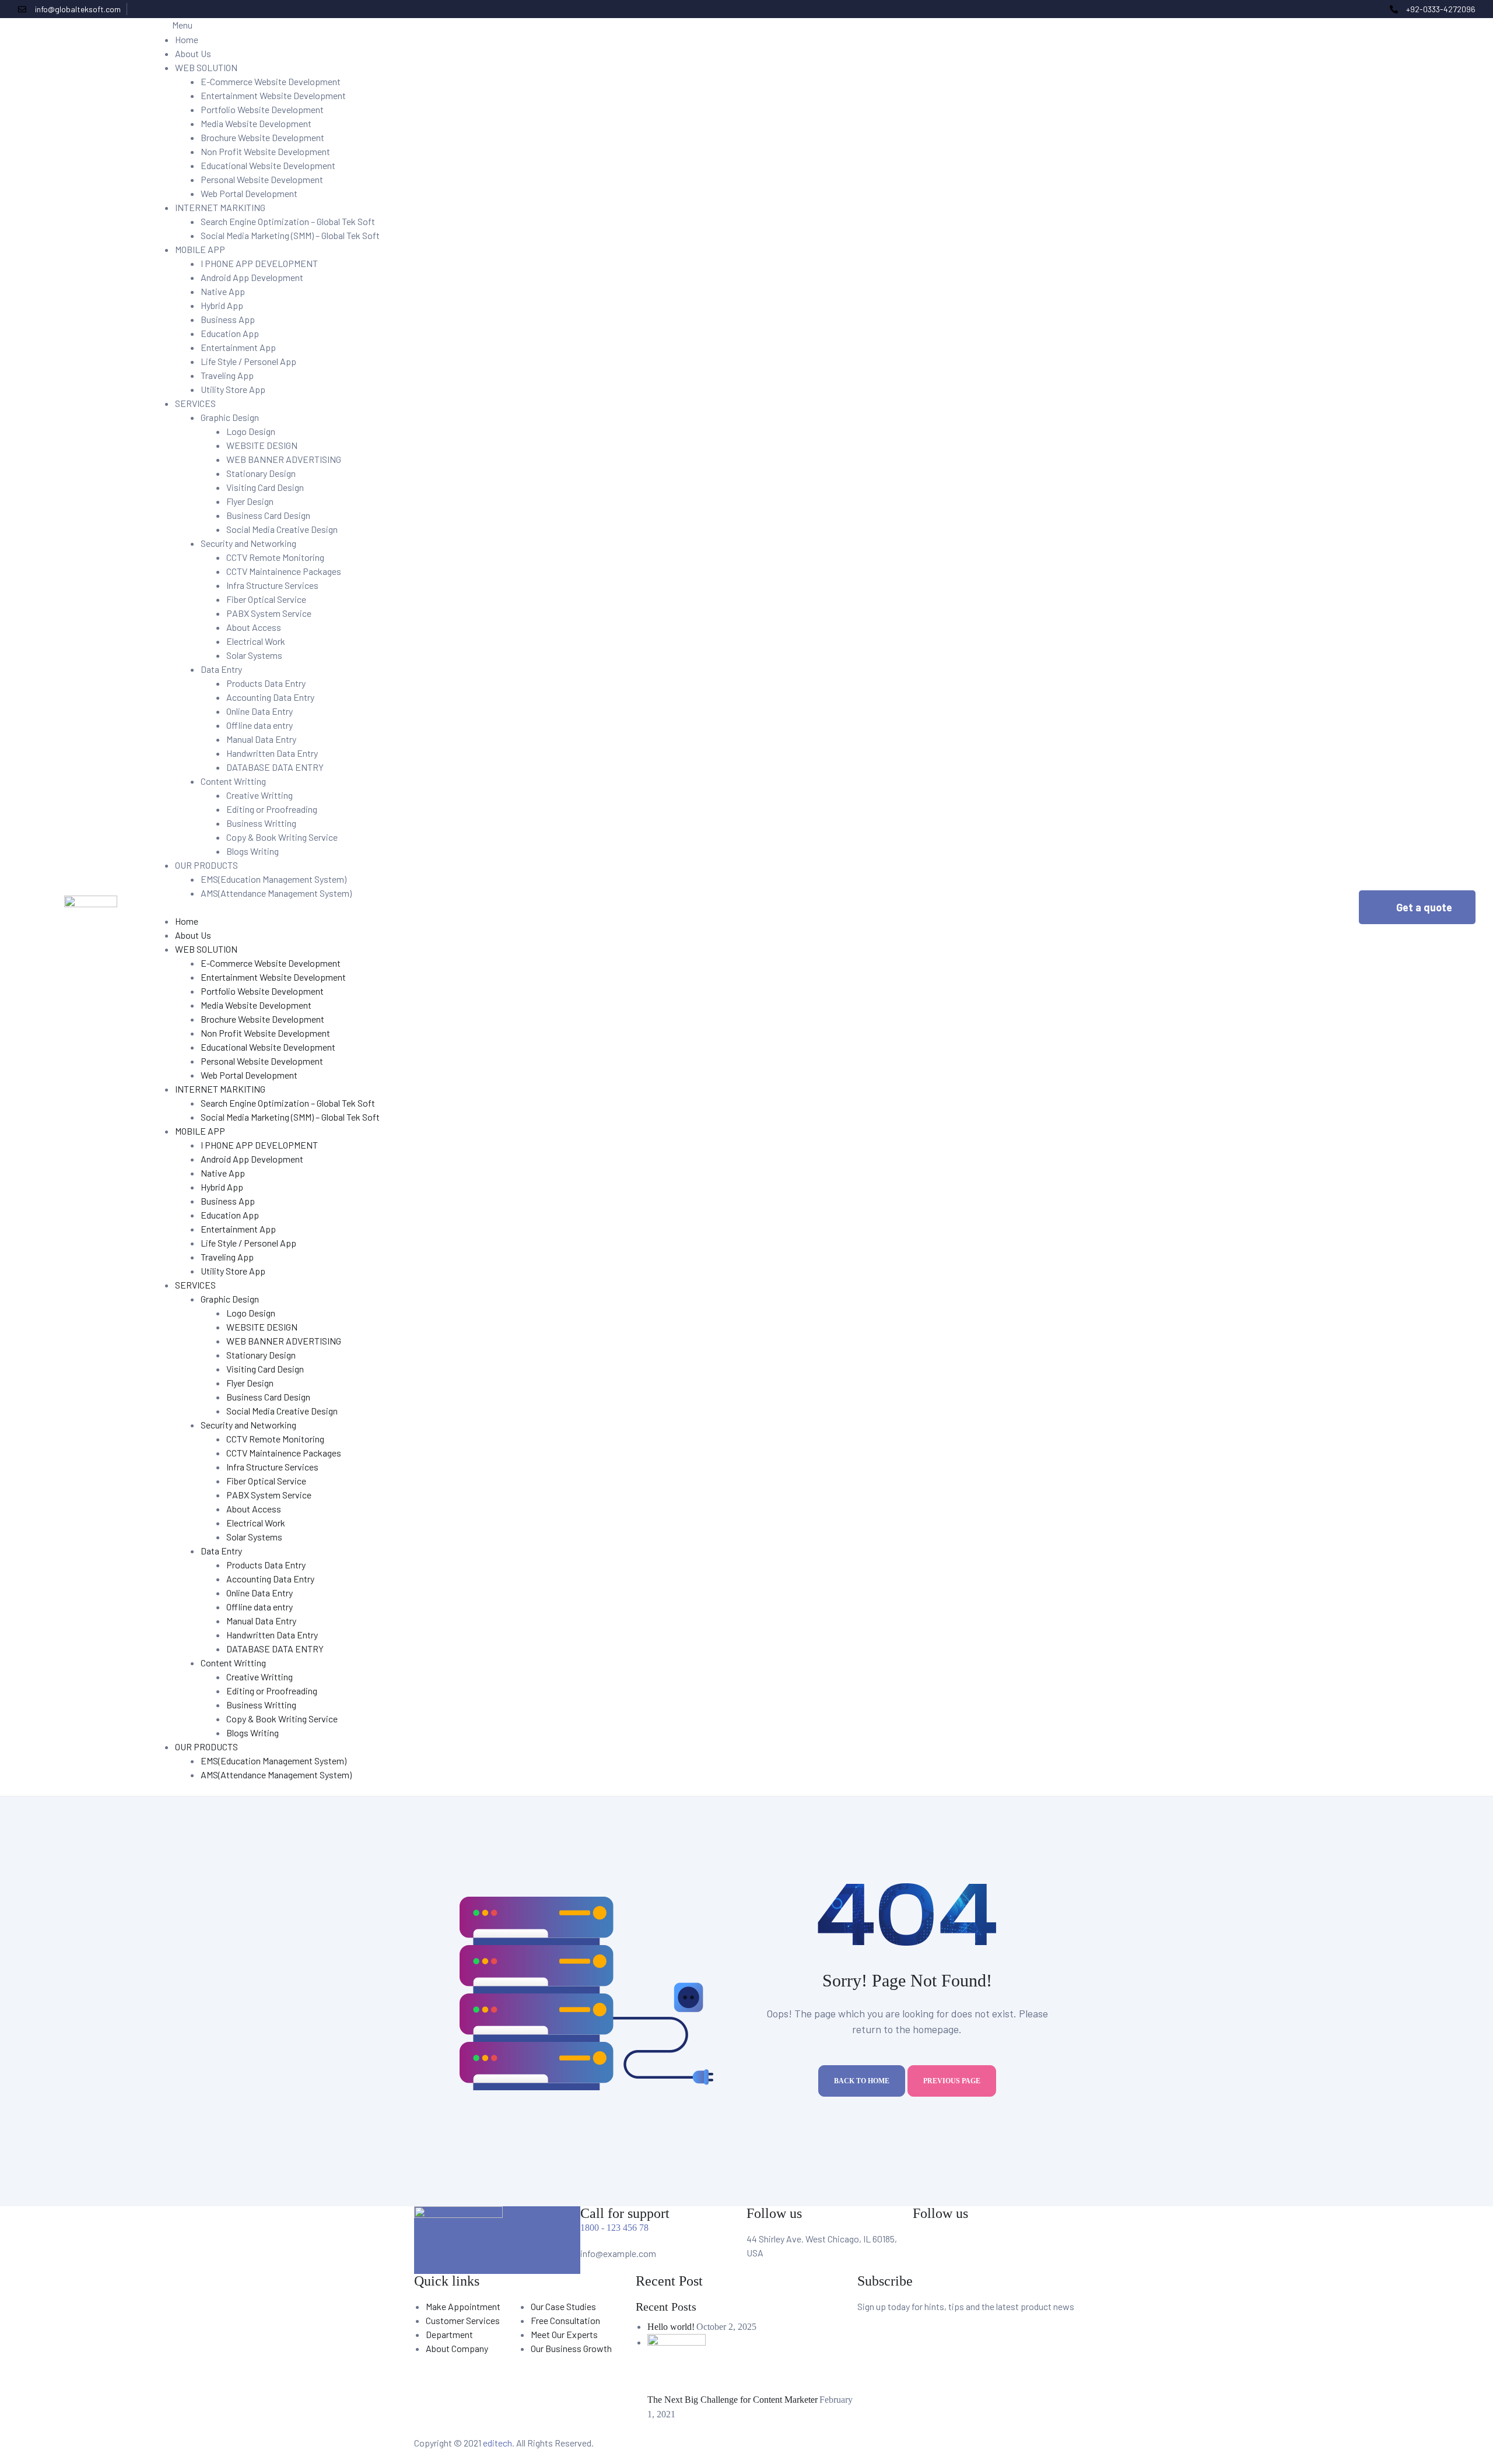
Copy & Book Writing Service (282, 837)
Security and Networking (248, 543)
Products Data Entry (266, 683)
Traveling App (227, 375)
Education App (230, 333)
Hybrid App (222, 305)
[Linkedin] (1051, 2247)
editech (497, 2443)
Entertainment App (238, 347)
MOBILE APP (200, 249)
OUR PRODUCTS (206, 865)
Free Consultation (565, 2320)
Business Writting (261, 823)
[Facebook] (1355, 9)
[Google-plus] (1375, 9)
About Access (254, 627)
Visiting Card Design (265, 487)
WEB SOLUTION (206, 67)
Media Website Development (256, 123)
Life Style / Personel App (248, 361)
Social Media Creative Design (282, 529)
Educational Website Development (268, 165)
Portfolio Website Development (262, 109)
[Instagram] (1020, 2247)
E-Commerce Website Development (271, 81)
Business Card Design (268, 515)
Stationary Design (261, 473)
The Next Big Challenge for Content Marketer (733, 2400)
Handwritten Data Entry (272, 753)
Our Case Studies (563, 2306)
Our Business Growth (571, 2348)
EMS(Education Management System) (274, 879)
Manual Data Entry (261, 739)
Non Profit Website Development (265, 151)
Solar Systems (254, 655)
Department (449, 2334)
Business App (228, 319)
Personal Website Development (262, 179)
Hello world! (671, 2327)
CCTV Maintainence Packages (284, 571)
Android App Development (252, 277)
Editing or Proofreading (272, 809)
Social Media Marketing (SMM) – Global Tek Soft (290, 235)
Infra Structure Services (272, 585)
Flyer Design (250, 501)
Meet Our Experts (564, 2334)
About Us (193, 53)
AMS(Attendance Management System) (276, 893)
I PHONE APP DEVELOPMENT (259, 263)
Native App (223, 291)
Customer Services (463, 2320)
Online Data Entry (260, 711)
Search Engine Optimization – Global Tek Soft (288, 221)
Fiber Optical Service (266, 599)
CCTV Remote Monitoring (275, 557)
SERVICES (195, 403)
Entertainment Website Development (273, 95)
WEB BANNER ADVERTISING (284, 459)
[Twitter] (1365, 9)
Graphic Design (230, 417)
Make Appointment (463, 2306)
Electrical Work (256, 641)
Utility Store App (233, 389)
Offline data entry (260, 725)
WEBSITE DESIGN (262, 445)
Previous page (952, 2081)
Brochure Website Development (262, 137)
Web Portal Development (249, 193)
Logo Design (251, 431)
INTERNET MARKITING (220, 207)
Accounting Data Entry (270, 697)
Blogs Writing (253, 851)
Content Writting (233, 781)
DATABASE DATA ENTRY (275, 767)
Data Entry (221, 669)
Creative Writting (260, 795)
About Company (457, 2348)
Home (187, 39)
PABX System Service (269, 613)
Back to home (862, 2081)
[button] (1417, 907)
